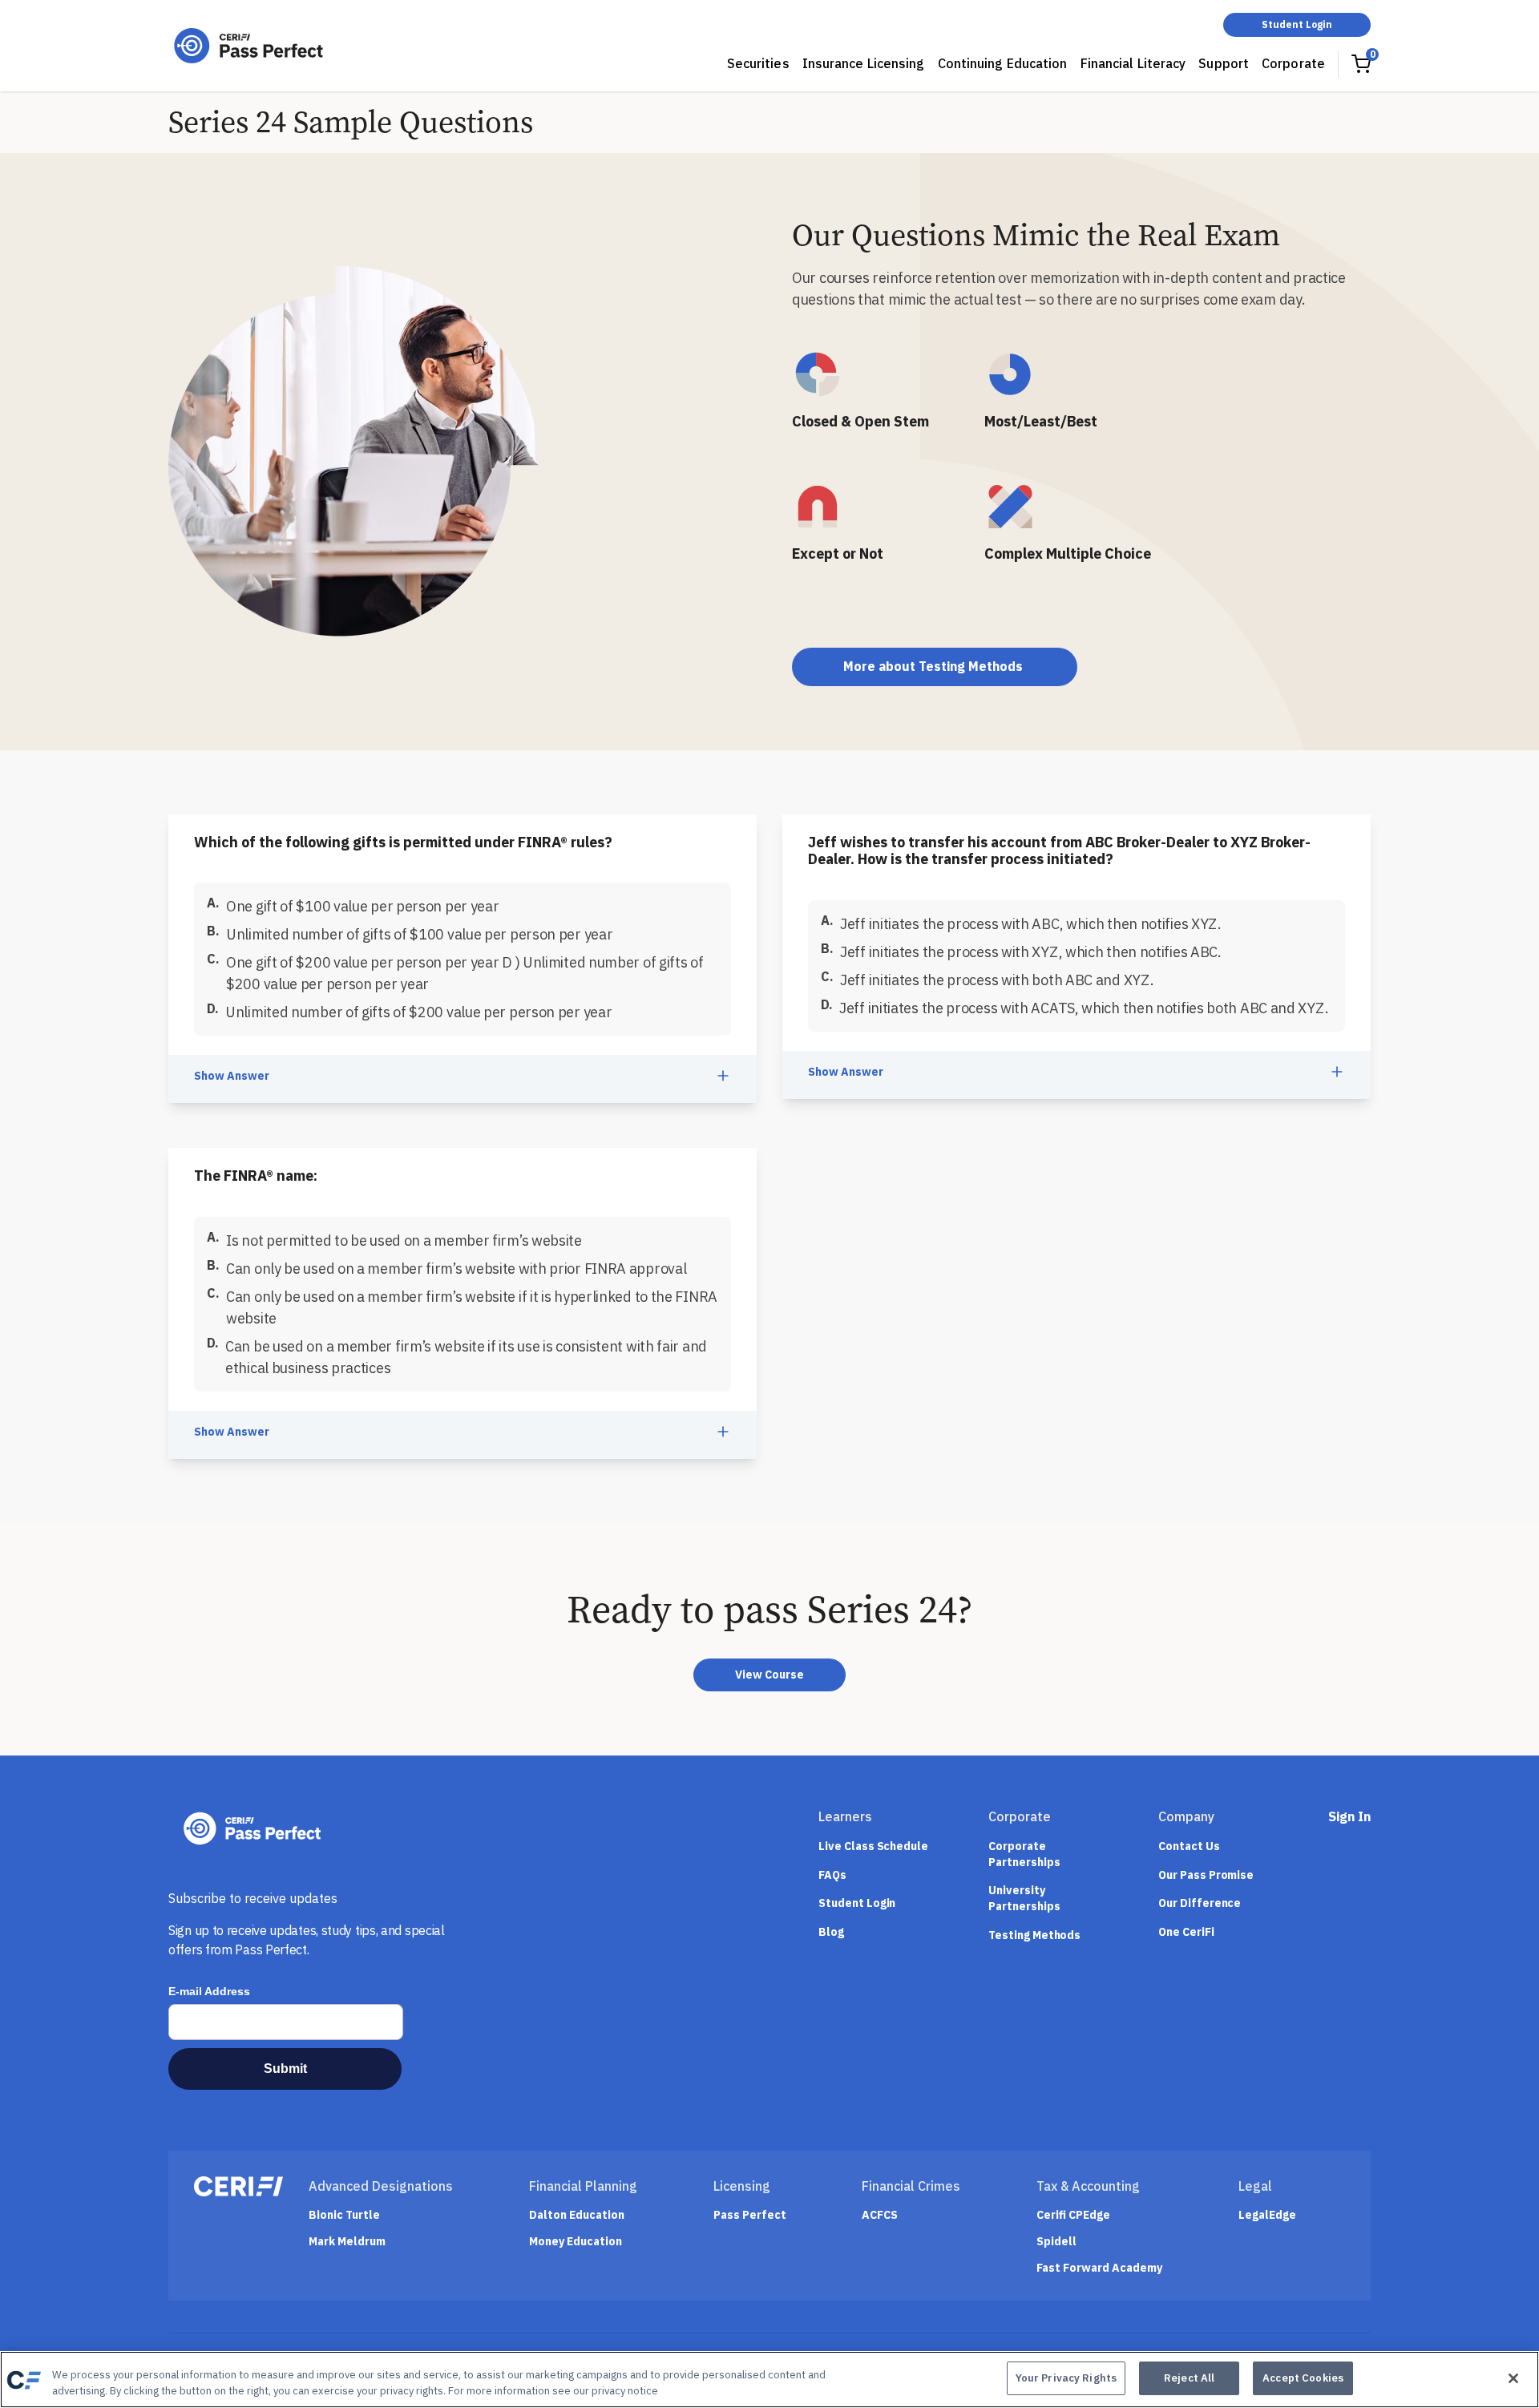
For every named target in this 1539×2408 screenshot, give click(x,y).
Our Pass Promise (1206, 1875)
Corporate (1293, 63)
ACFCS (880, 2215)
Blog (831, 1932)
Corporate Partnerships (1024, 1854)
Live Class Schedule (873, 1846)
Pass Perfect (750, 2215)
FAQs (832, 1875)
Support (1224, 63)
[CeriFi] (238, 2186)
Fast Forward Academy (1099, 2268)
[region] (769, 2380)
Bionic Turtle (344, 2215)
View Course (769, 1675)
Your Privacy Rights (1066, 2378)
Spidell (1056, 2242)
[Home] (248, 46)
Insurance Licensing (864, 63)
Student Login (1297, 24)
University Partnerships (1024, 1898)
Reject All (1189, 2378)
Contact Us (1189, 1846)
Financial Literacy (1133, 63)
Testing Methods (1034, 1935)
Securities (758, 63)
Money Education (576, 2242)
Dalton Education (577, 2215)
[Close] (1513, 2378)
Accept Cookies (1303, 2378)
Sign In (1349, 1816)
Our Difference (1200, 1903)
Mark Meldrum (347, 2242)
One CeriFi (1186, 1932)
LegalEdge (1267, 2215)
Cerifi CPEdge (1073, 2215)
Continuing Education (1003, 63)
